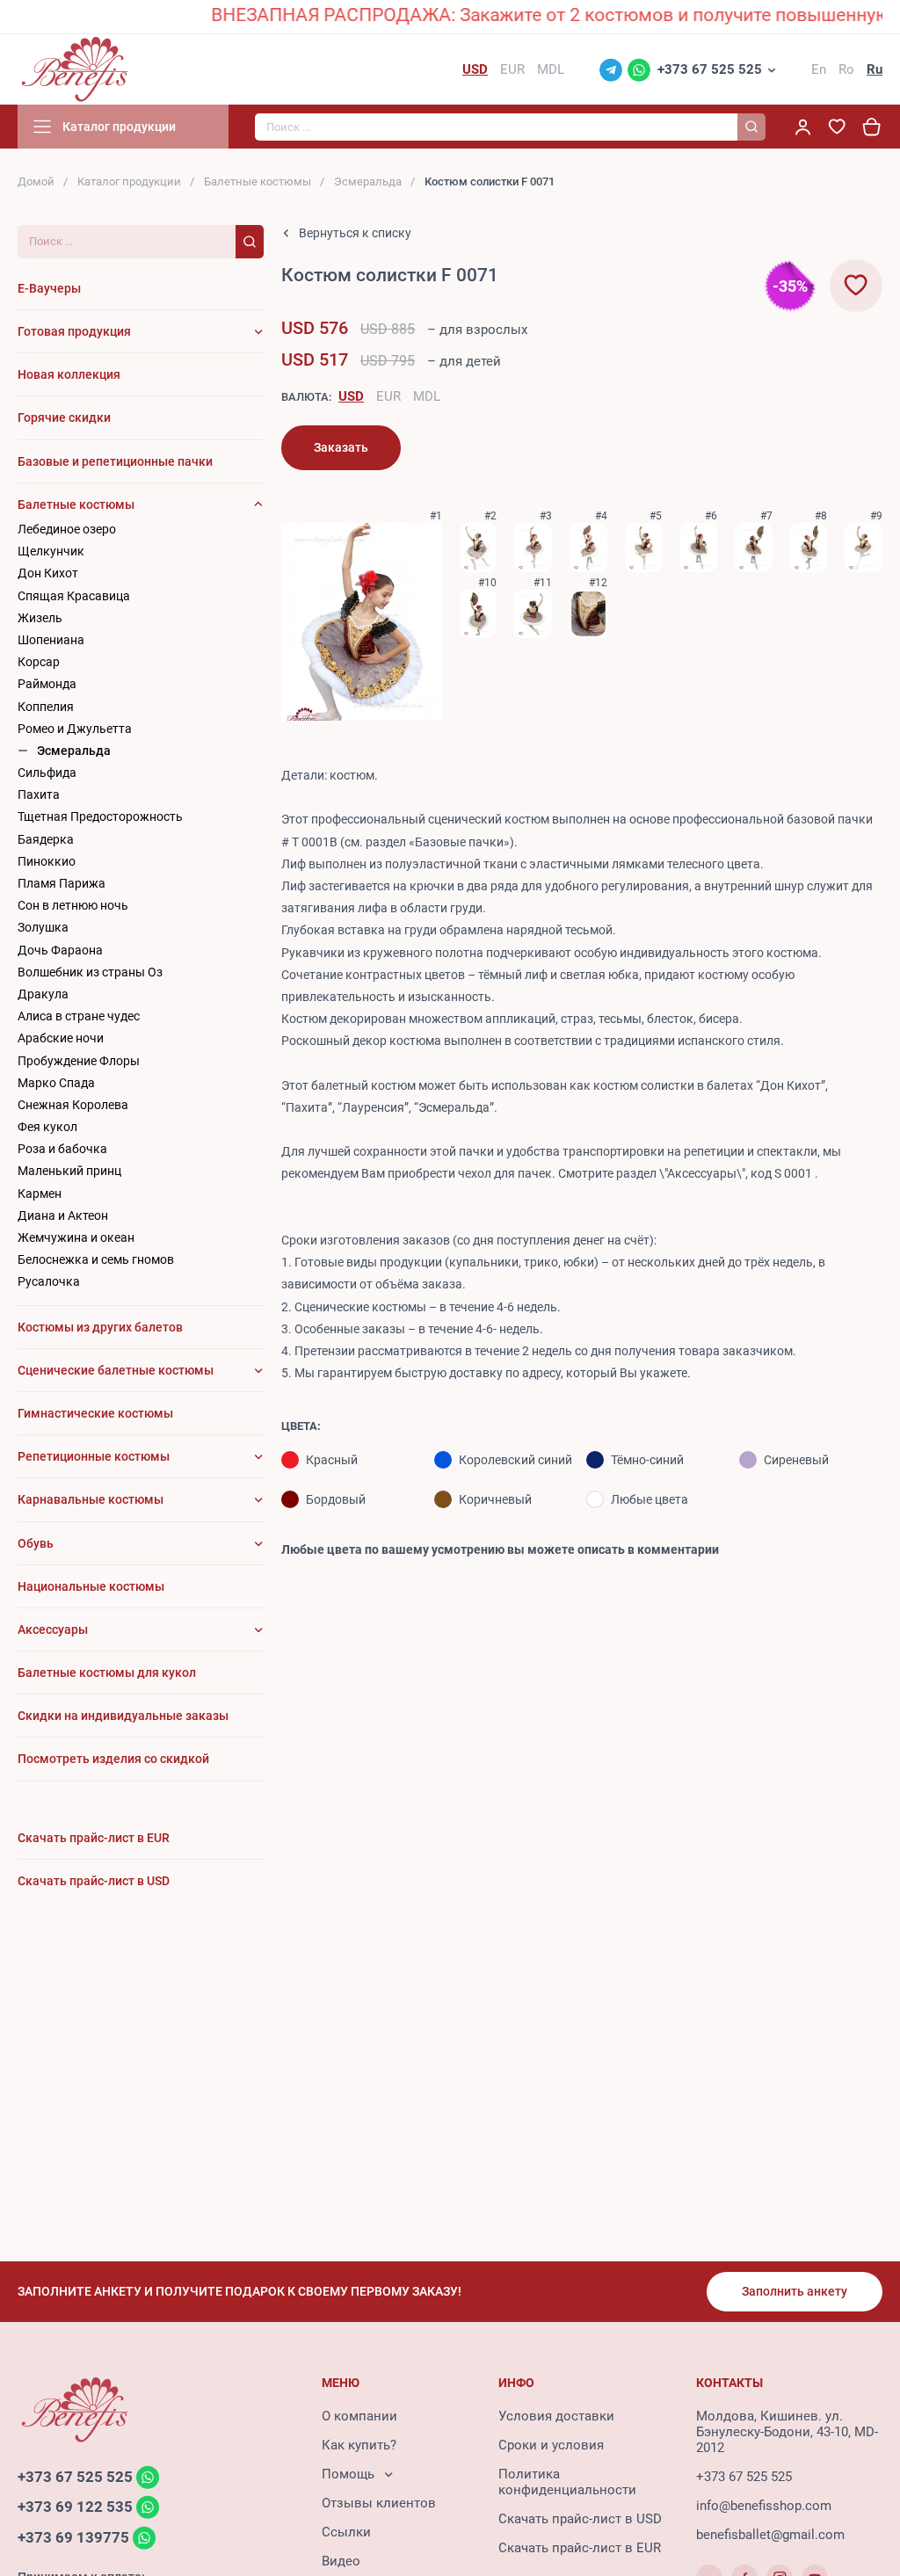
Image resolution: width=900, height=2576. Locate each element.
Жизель (40, 618)
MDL (427, 396)
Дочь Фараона (60, 950)
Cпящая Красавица (74, 596)
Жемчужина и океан (76, 1237)
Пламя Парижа (62, 883)
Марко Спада (56, 1083)
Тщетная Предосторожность (100, 816)
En (819, 69)
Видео (341, 2561)
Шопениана (51, 640)
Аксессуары (53, 1629)
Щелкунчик (51, 551)
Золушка (43, 927)
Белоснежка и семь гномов (96, 1259)
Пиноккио (47, 861)
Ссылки (346, 2532)
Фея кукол (47, 1127)
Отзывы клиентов (379, 2503)
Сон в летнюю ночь (73, 905)
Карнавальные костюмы (91, 1499)
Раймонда (47, 684)
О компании (359, 2416)
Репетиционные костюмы (94, 1456)
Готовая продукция (74, 331)
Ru (875, 69)
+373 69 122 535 (75, 2507)
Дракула (43, 994)
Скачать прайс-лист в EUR (580, 2548)
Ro (846, 69)
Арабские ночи (61, 1038)
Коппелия (46, 707)
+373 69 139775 (73, 2537)
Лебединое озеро (67, 529)
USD (351, 396)
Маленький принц (69, 1171)
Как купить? (359, 2445)
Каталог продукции (129, 181)
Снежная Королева (73, 1105)
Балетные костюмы (258, 181)
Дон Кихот (48, 573)
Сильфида (47, 773)
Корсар (39, 662)
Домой (36, 181)
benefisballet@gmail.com (770, 2535)
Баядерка (46, 839)
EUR (388, 396)
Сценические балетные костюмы (116, 1370)
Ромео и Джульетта (75, 729)
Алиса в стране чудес (79, 1016)
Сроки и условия (551, 2445)
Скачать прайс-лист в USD (580, 2519)
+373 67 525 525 (710, 69)
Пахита (39, 795)
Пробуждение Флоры (79, 1061)
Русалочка (49, 1281)
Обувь (36, 1543)
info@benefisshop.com (764, 2506)
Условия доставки (556, 2416)
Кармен (40, 1194)
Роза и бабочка (62, 1149)
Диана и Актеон (63, 1215)
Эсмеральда (368, 181)
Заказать (341, 447)
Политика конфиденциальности (567, 2482)
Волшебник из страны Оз (90, 972)
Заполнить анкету (795, 2291)
